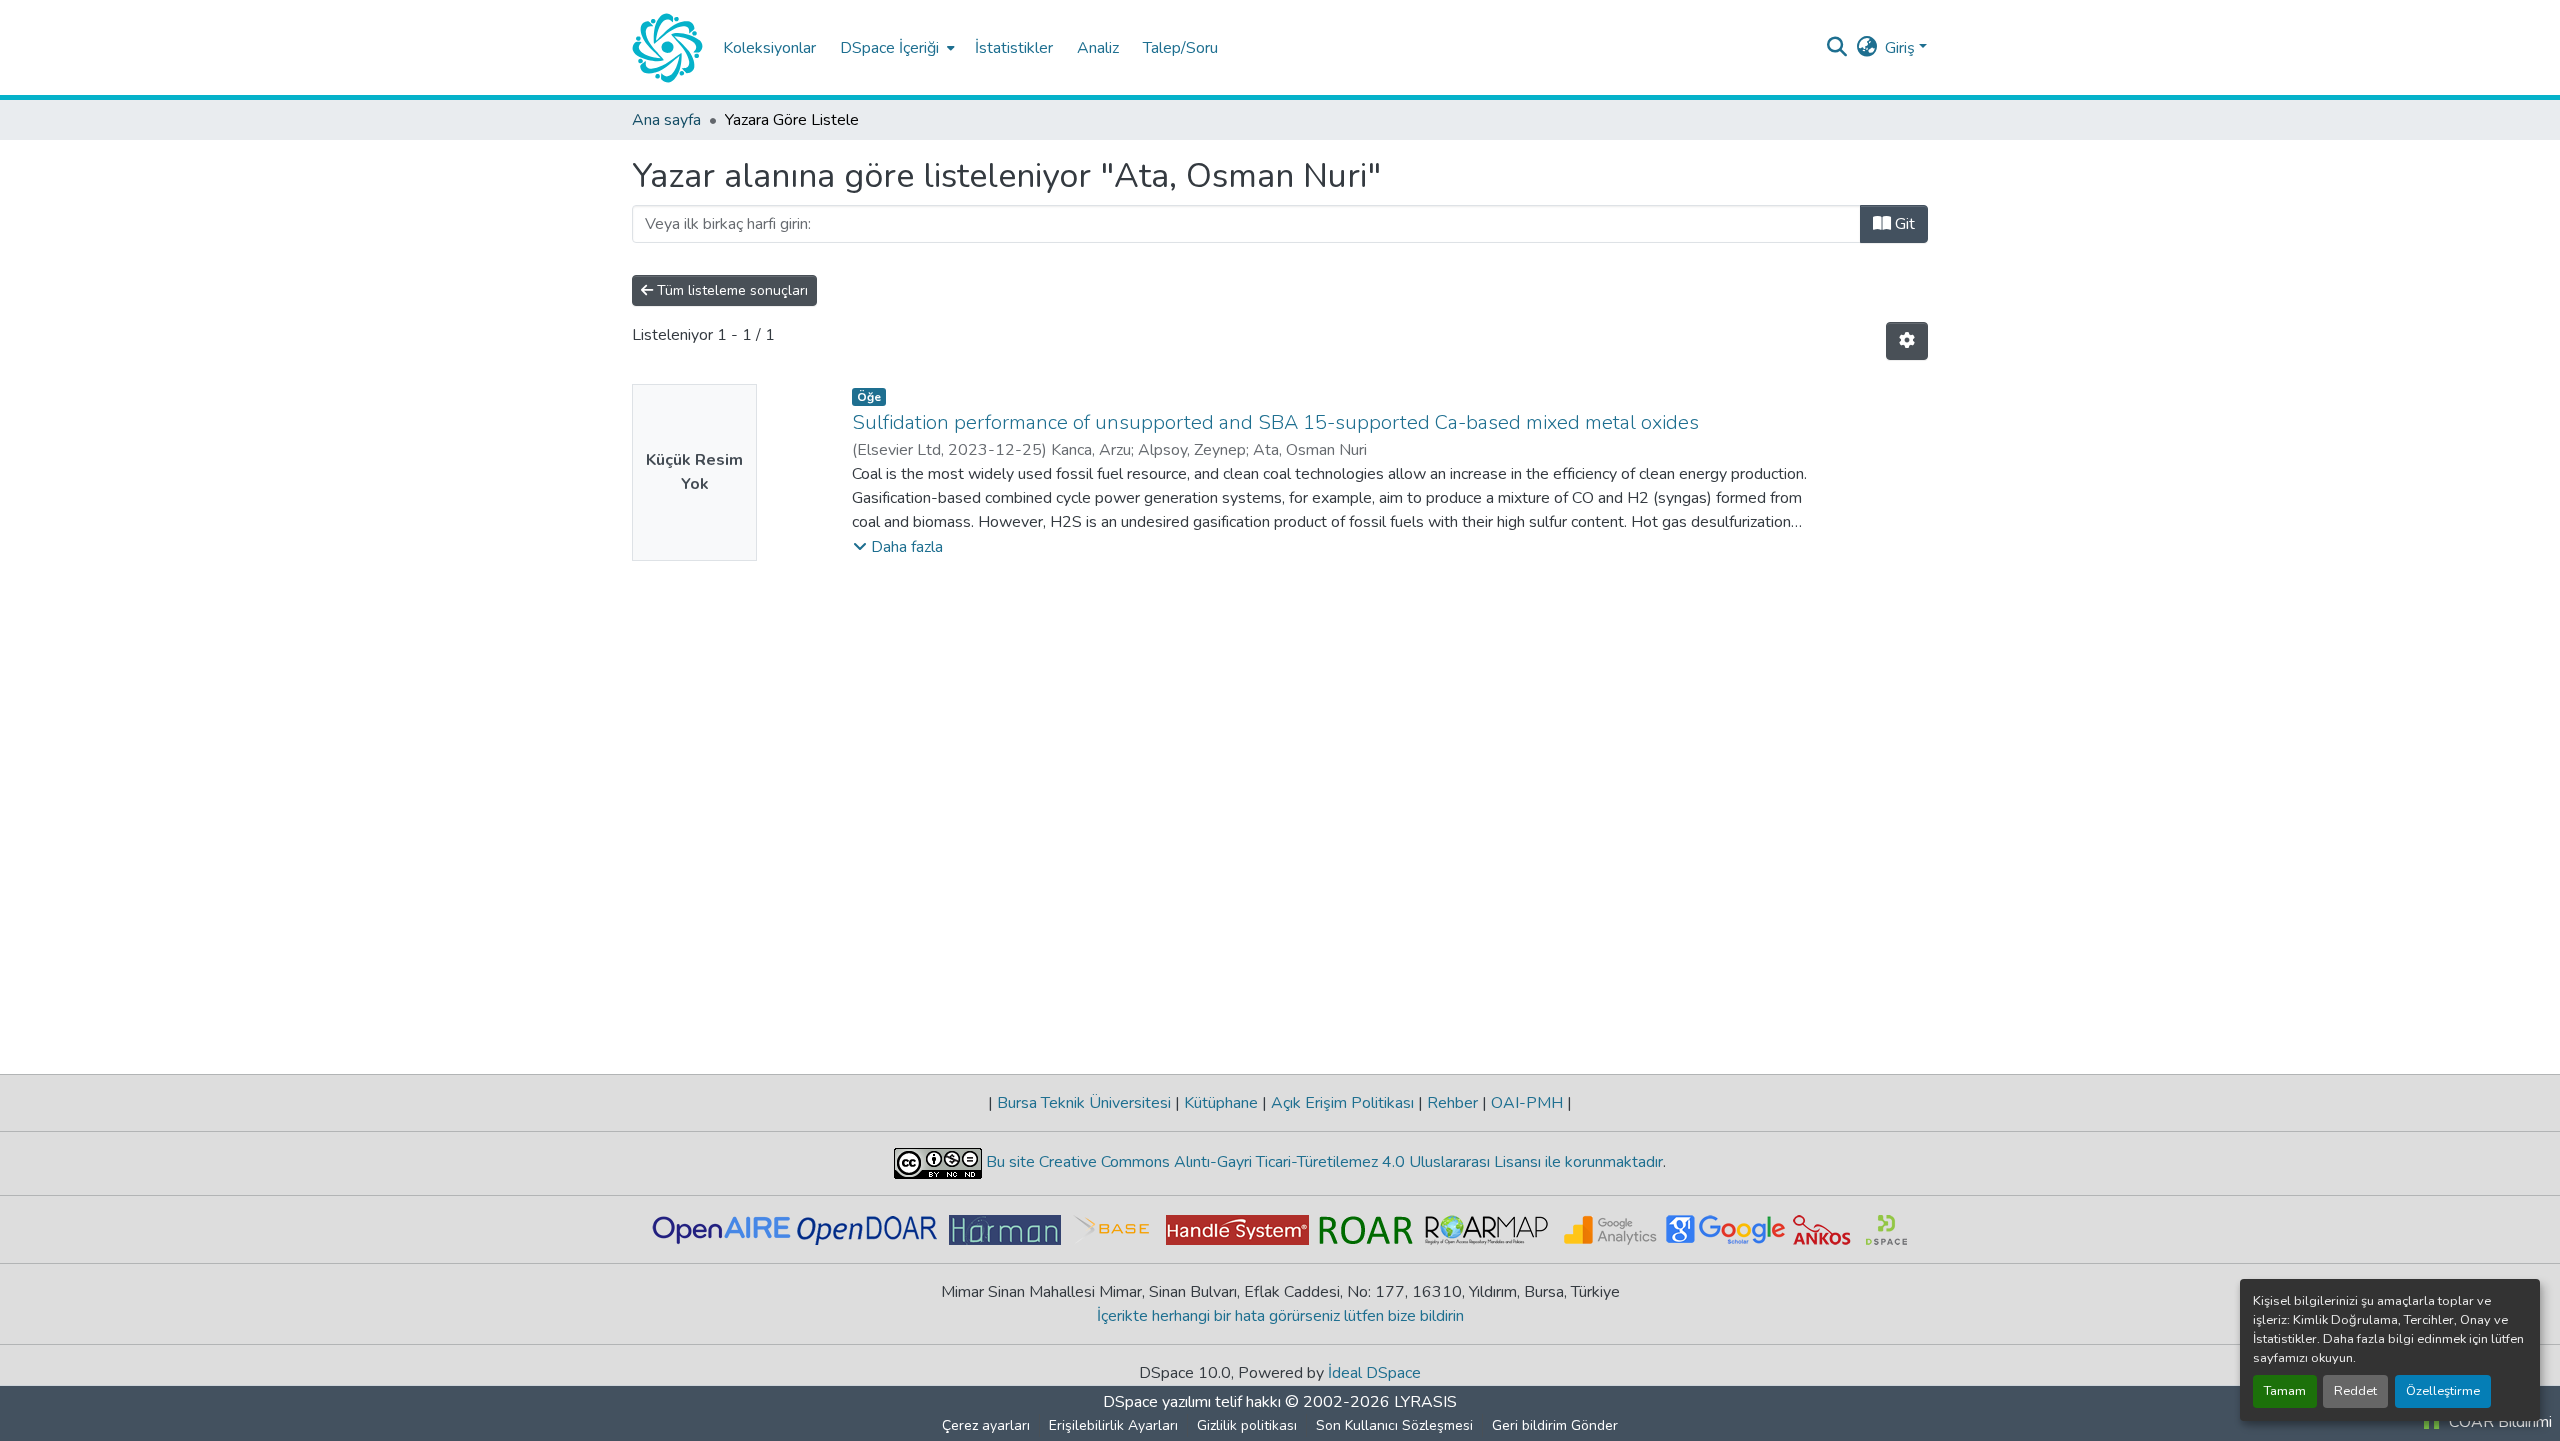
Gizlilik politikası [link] (1247, 1425)
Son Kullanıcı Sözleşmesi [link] (1394, 1425)
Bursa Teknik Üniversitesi (1084, 1103)
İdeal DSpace (1374, 1373)
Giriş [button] (1902, 48)
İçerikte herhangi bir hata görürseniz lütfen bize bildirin (1280, 1316)
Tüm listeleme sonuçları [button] (730, 290)
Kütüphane (1221, 1103)
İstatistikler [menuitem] (1014, 48)
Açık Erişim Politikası (1342, 1103)
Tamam (2285, 1391)
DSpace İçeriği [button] (889, 48)
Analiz (1098, 48)
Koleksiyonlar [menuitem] (769, 48)
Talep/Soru (1180, 48)
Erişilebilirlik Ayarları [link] (1113, 1425)
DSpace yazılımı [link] (1157, 1402)
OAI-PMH (1527, 1103)
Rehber (1452, 1103)
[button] (667, 48)
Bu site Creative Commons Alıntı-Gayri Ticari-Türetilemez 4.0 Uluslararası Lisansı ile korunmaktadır (1322, 1162)
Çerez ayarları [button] (986, 1425)
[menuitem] (895, 47)
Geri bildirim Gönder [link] (1555, 1425)
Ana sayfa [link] (666, 120)
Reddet (2355, 1391)
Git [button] (1903, 224)
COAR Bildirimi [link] (2498, 1422)
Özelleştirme (2443, 1391)
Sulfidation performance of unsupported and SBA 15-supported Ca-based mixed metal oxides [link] (1275, 422)
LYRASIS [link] (1425, 1402)
